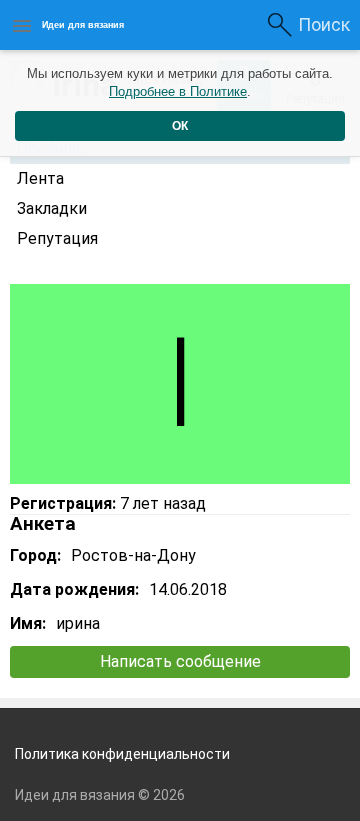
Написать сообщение (180, 661)
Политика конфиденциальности (122, 754)
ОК (180, 126)
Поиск (324, 24)
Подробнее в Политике (178, 91)
